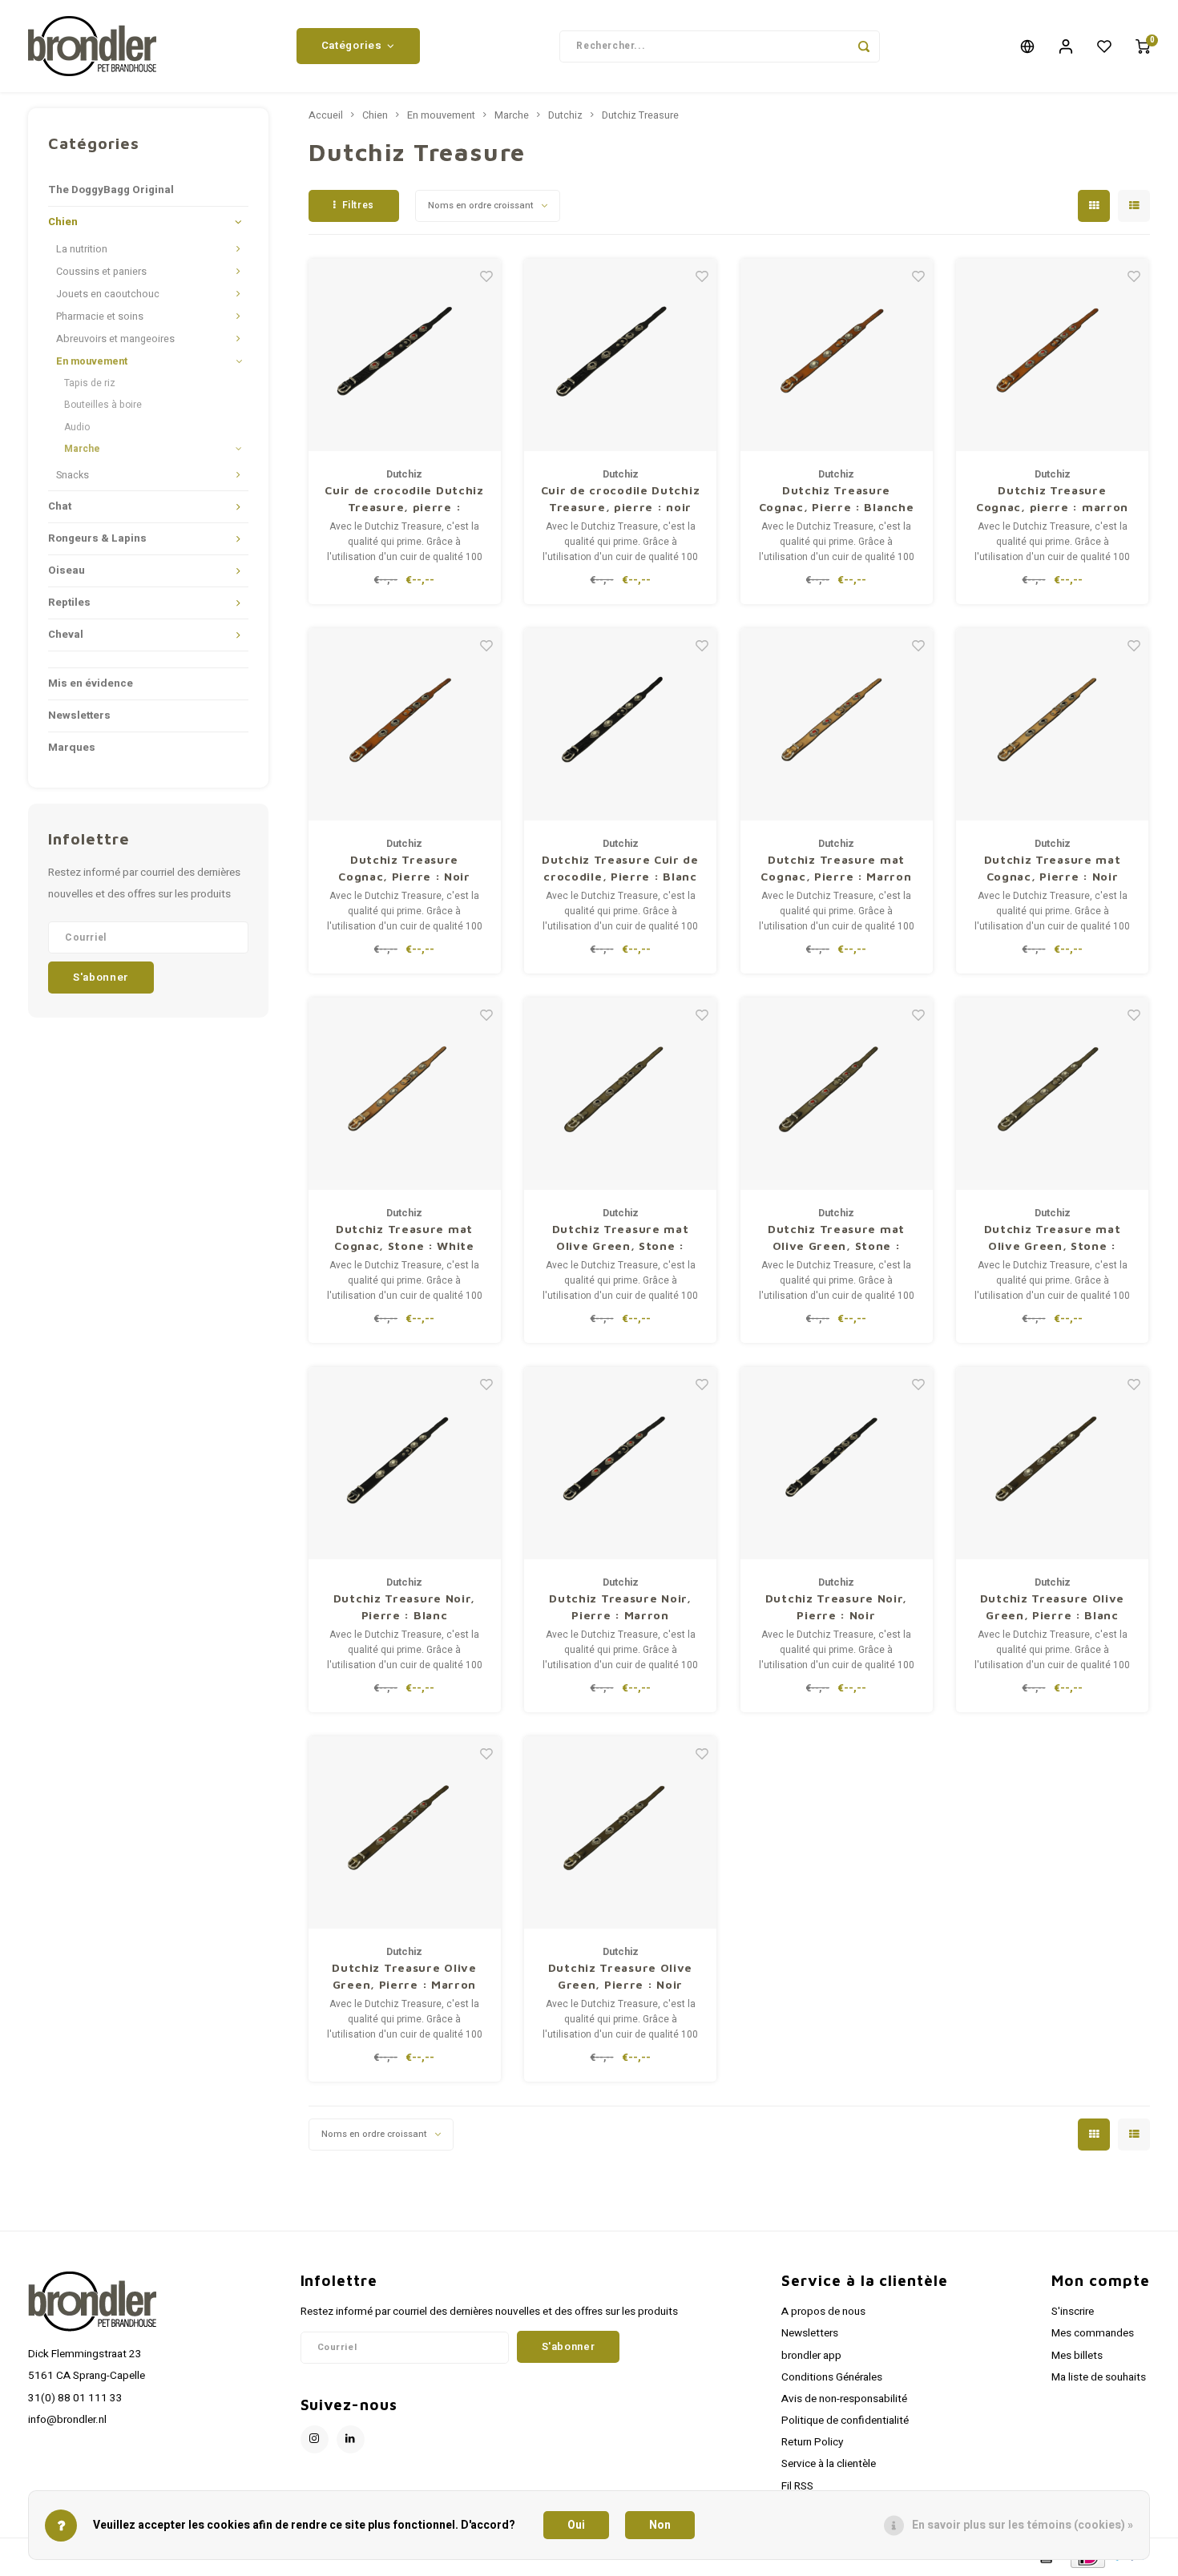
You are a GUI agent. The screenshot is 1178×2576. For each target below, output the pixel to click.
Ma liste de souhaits (1099, 2377)
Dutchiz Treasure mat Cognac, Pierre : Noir (1053, 868)
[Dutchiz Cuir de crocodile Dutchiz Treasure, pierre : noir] (620, 355)
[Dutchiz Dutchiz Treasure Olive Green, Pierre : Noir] (620, 1832)
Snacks (73, 475)
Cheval (66, 635)
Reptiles (69, 603)
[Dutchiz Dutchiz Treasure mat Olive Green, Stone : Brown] (837, 1094)
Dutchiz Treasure (640, 115)
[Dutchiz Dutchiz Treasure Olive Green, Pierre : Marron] (405, 1832)
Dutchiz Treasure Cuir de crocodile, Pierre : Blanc (620, 868)
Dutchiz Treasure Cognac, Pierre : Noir (404, 868)
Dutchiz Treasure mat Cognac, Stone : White (404, 1237)
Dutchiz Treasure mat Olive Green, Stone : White (1053, 1238)
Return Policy (812, 2442)
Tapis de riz (90, 383)
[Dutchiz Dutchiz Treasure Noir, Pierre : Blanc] (405, 1463)
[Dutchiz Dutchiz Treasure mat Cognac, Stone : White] (405, 1094)
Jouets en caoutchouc (108, 294)
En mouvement (92, 361)
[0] (1143, 46)
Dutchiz (565, 115)
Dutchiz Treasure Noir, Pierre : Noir (836, 1606)
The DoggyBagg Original (111, 190)
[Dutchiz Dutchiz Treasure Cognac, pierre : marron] (1052, 355)
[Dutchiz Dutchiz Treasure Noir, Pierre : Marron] (620, 1463)
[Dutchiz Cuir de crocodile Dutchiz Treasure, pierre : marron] (405, 355)
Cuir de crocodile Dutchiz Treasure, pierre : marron (404, 499)
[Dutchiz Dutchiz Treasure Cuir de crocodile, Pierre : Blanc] (620, 724)
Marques (72, 748)
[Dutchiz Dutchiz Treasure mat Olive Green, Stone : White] (1052, 1094)
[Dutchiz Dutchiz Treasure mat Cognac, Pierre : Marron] (837, 724)
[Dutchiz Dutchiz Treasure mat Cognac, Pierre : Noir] (1052, 724)
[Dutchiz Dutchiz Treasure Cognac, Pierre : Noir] (405, 724)
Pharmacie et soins (100, 316)
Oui (576, 2525)
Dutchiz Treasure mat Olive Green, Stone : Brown (836, 1238)
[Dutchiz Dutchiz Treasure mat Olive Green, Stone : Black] (620, 1094)
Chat (60, 506)
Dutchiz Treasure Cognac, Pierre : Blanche (837, 498)
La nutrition (82, 249)
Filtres (358, 205)
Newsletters (79, 716)
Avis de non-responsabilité (844, 2399)
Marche (82, 449)
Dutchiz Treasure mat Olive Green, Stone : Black (621, 1238)
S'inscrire (1073, 2312)
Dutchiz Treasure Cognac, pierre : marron (1052, 498)
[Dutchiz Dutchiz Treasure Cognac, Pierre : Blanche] (837, 355)
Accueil (326, 115)
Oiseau (67, 570)
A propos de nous (823, 2312)
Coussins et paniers (101, 272)
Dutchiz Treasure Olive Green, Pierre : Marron (404, 1976)
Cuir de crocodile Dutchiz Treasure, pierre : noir (621, 498)
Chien (63, 222)
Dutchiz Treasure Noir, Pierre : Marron (620, 1606)
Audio (77, 427)
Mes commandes (1093, 2333)
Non (660, 2525)
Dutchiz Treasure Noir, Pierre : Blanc (404, 1606)
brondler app (811, 2356)
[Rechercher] (864, 46)
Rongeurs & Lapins (97, 538)
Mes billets (1077, 2356)
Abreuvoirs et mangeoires (115, 339)
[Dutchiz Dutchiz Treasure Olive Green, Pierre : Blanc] (1052, 1463)
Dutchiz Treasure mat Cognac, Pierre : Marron (836, 868)
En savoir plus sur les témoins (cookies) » (1023, 2525)
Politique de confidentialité (845, 2421)
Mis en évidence (91, 683)
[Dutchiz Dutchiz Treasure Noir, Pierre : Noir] (837, 1463)
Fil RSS (797, 2486)
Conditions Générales (832, 2377)
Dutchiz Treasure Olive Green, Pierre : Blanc (1052, 1606)
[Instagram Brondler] (315, 2439)
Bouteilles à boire (103, 405)
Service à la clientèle (829, 2464)
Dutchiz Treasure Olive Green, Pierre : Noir (620, 1976)
